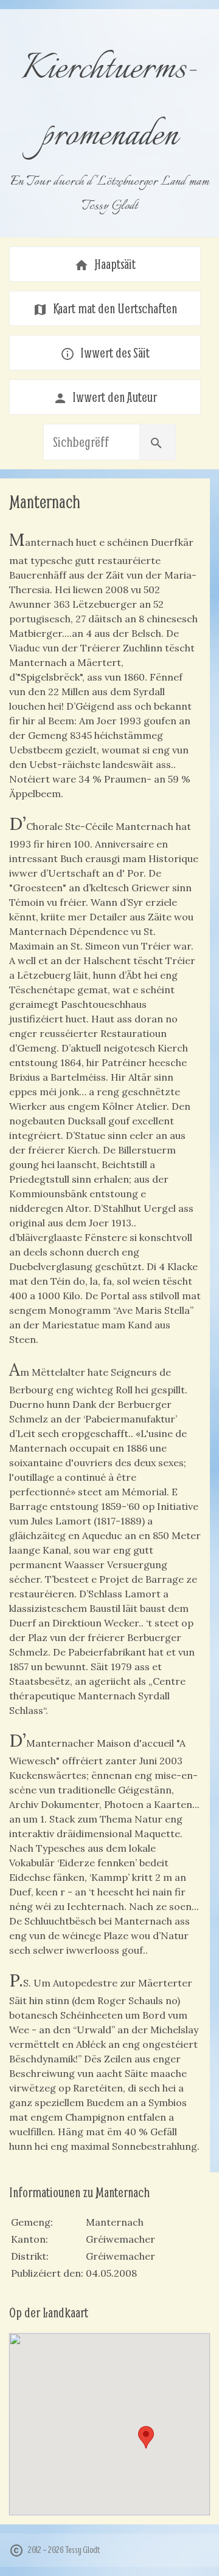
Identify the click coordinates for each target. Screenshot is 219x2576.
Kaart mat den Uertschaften (105, 308)
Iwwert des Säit (105, 353)
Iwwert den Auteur (105, 397)
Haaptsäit (105, 264)
